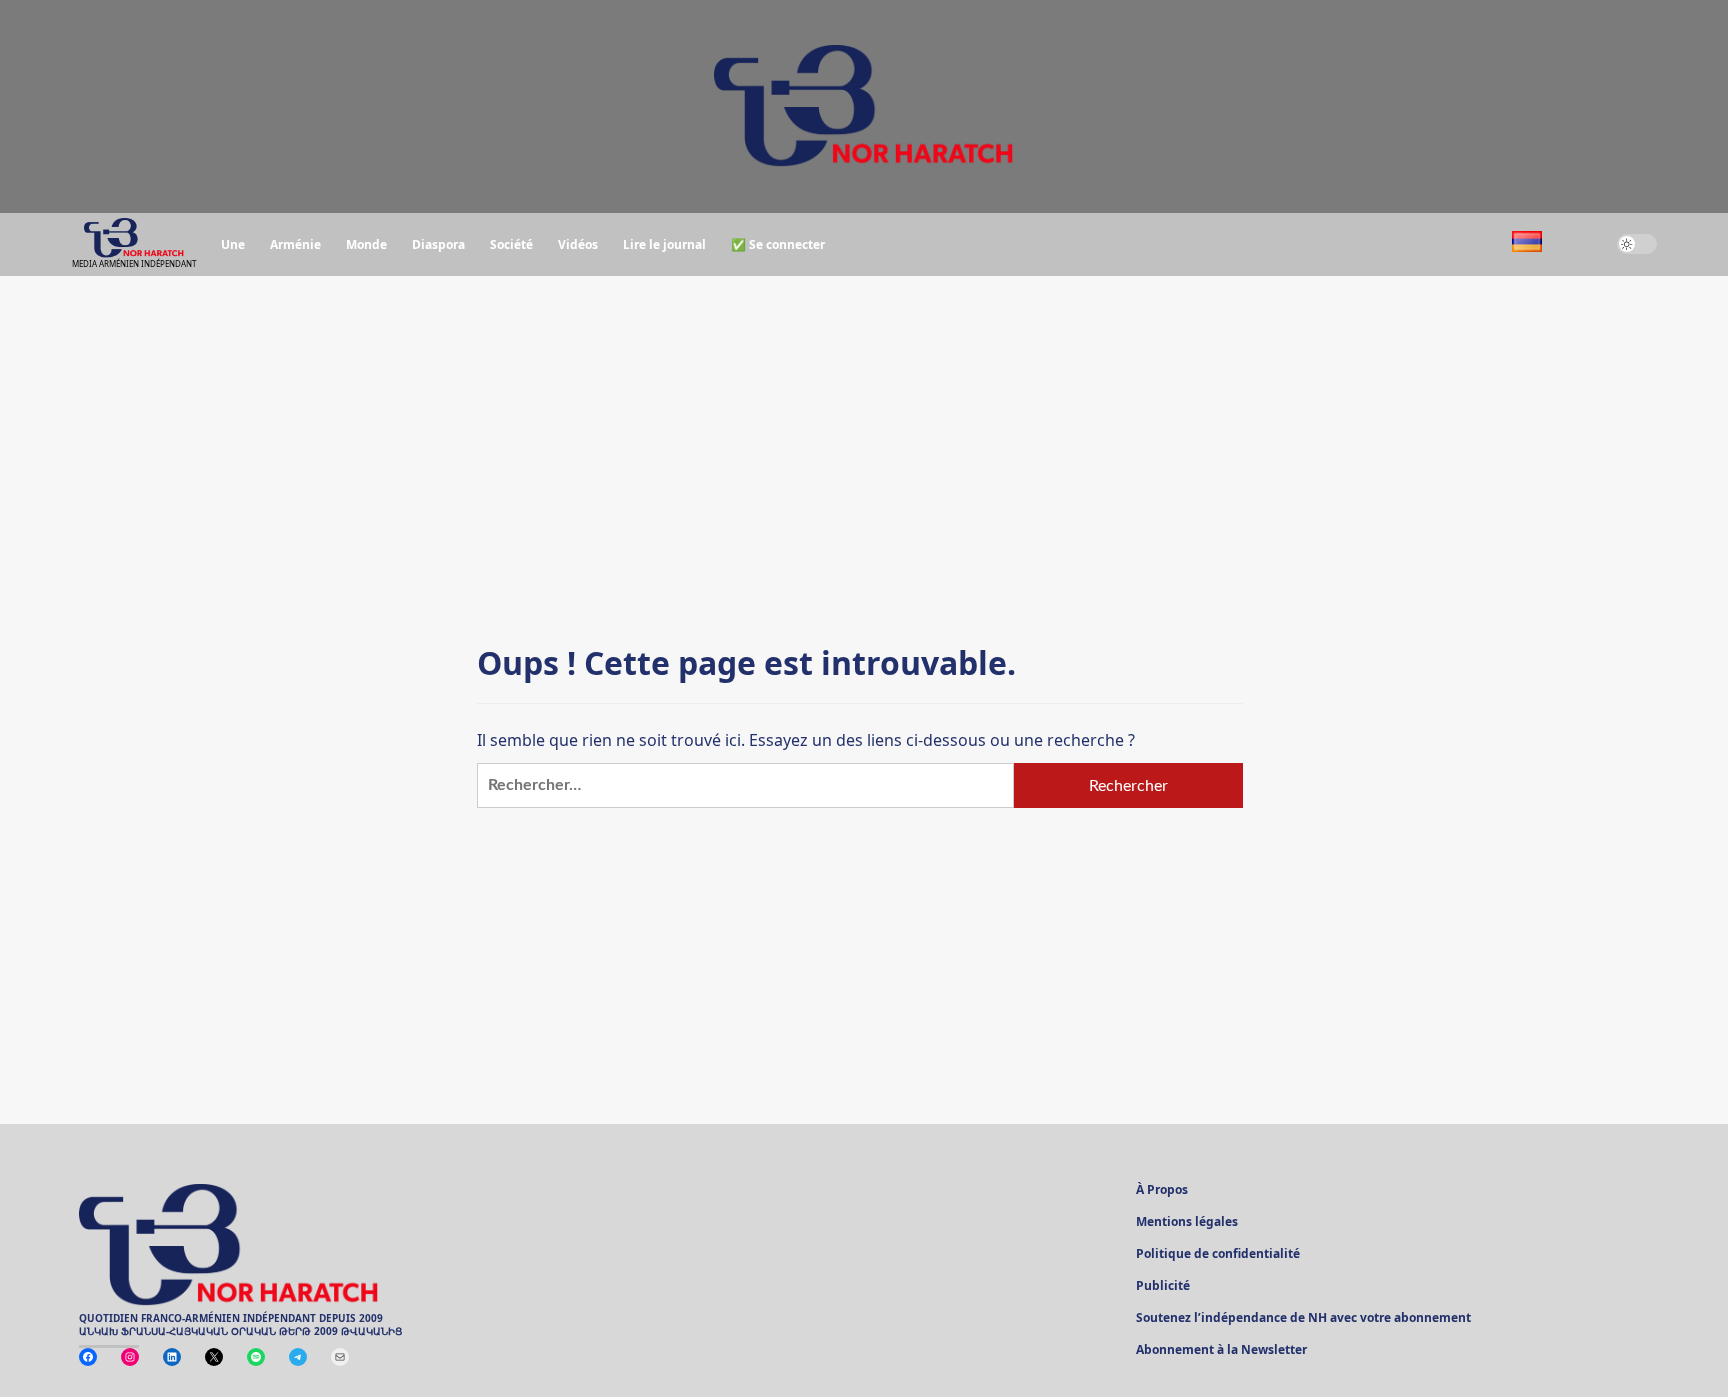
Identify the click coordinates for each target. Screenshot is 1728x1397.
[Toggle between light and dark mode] (1637, 244)
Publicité (1163, 1287)
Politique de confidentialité (1218, 1255)
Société (511, 244)
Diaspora (438, 244)
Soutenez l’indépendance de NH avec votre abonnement (1303, 1319)
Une (233, 244)
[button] (1579, 244)
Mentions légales (1187, 1223)
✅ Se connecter (778, 244)
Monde (366, 244)
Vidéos (578, 244)
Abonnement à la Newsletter (1221, 1351)
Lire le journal (664, 244)
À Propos (1162, 1191)
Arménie (295, 244)
